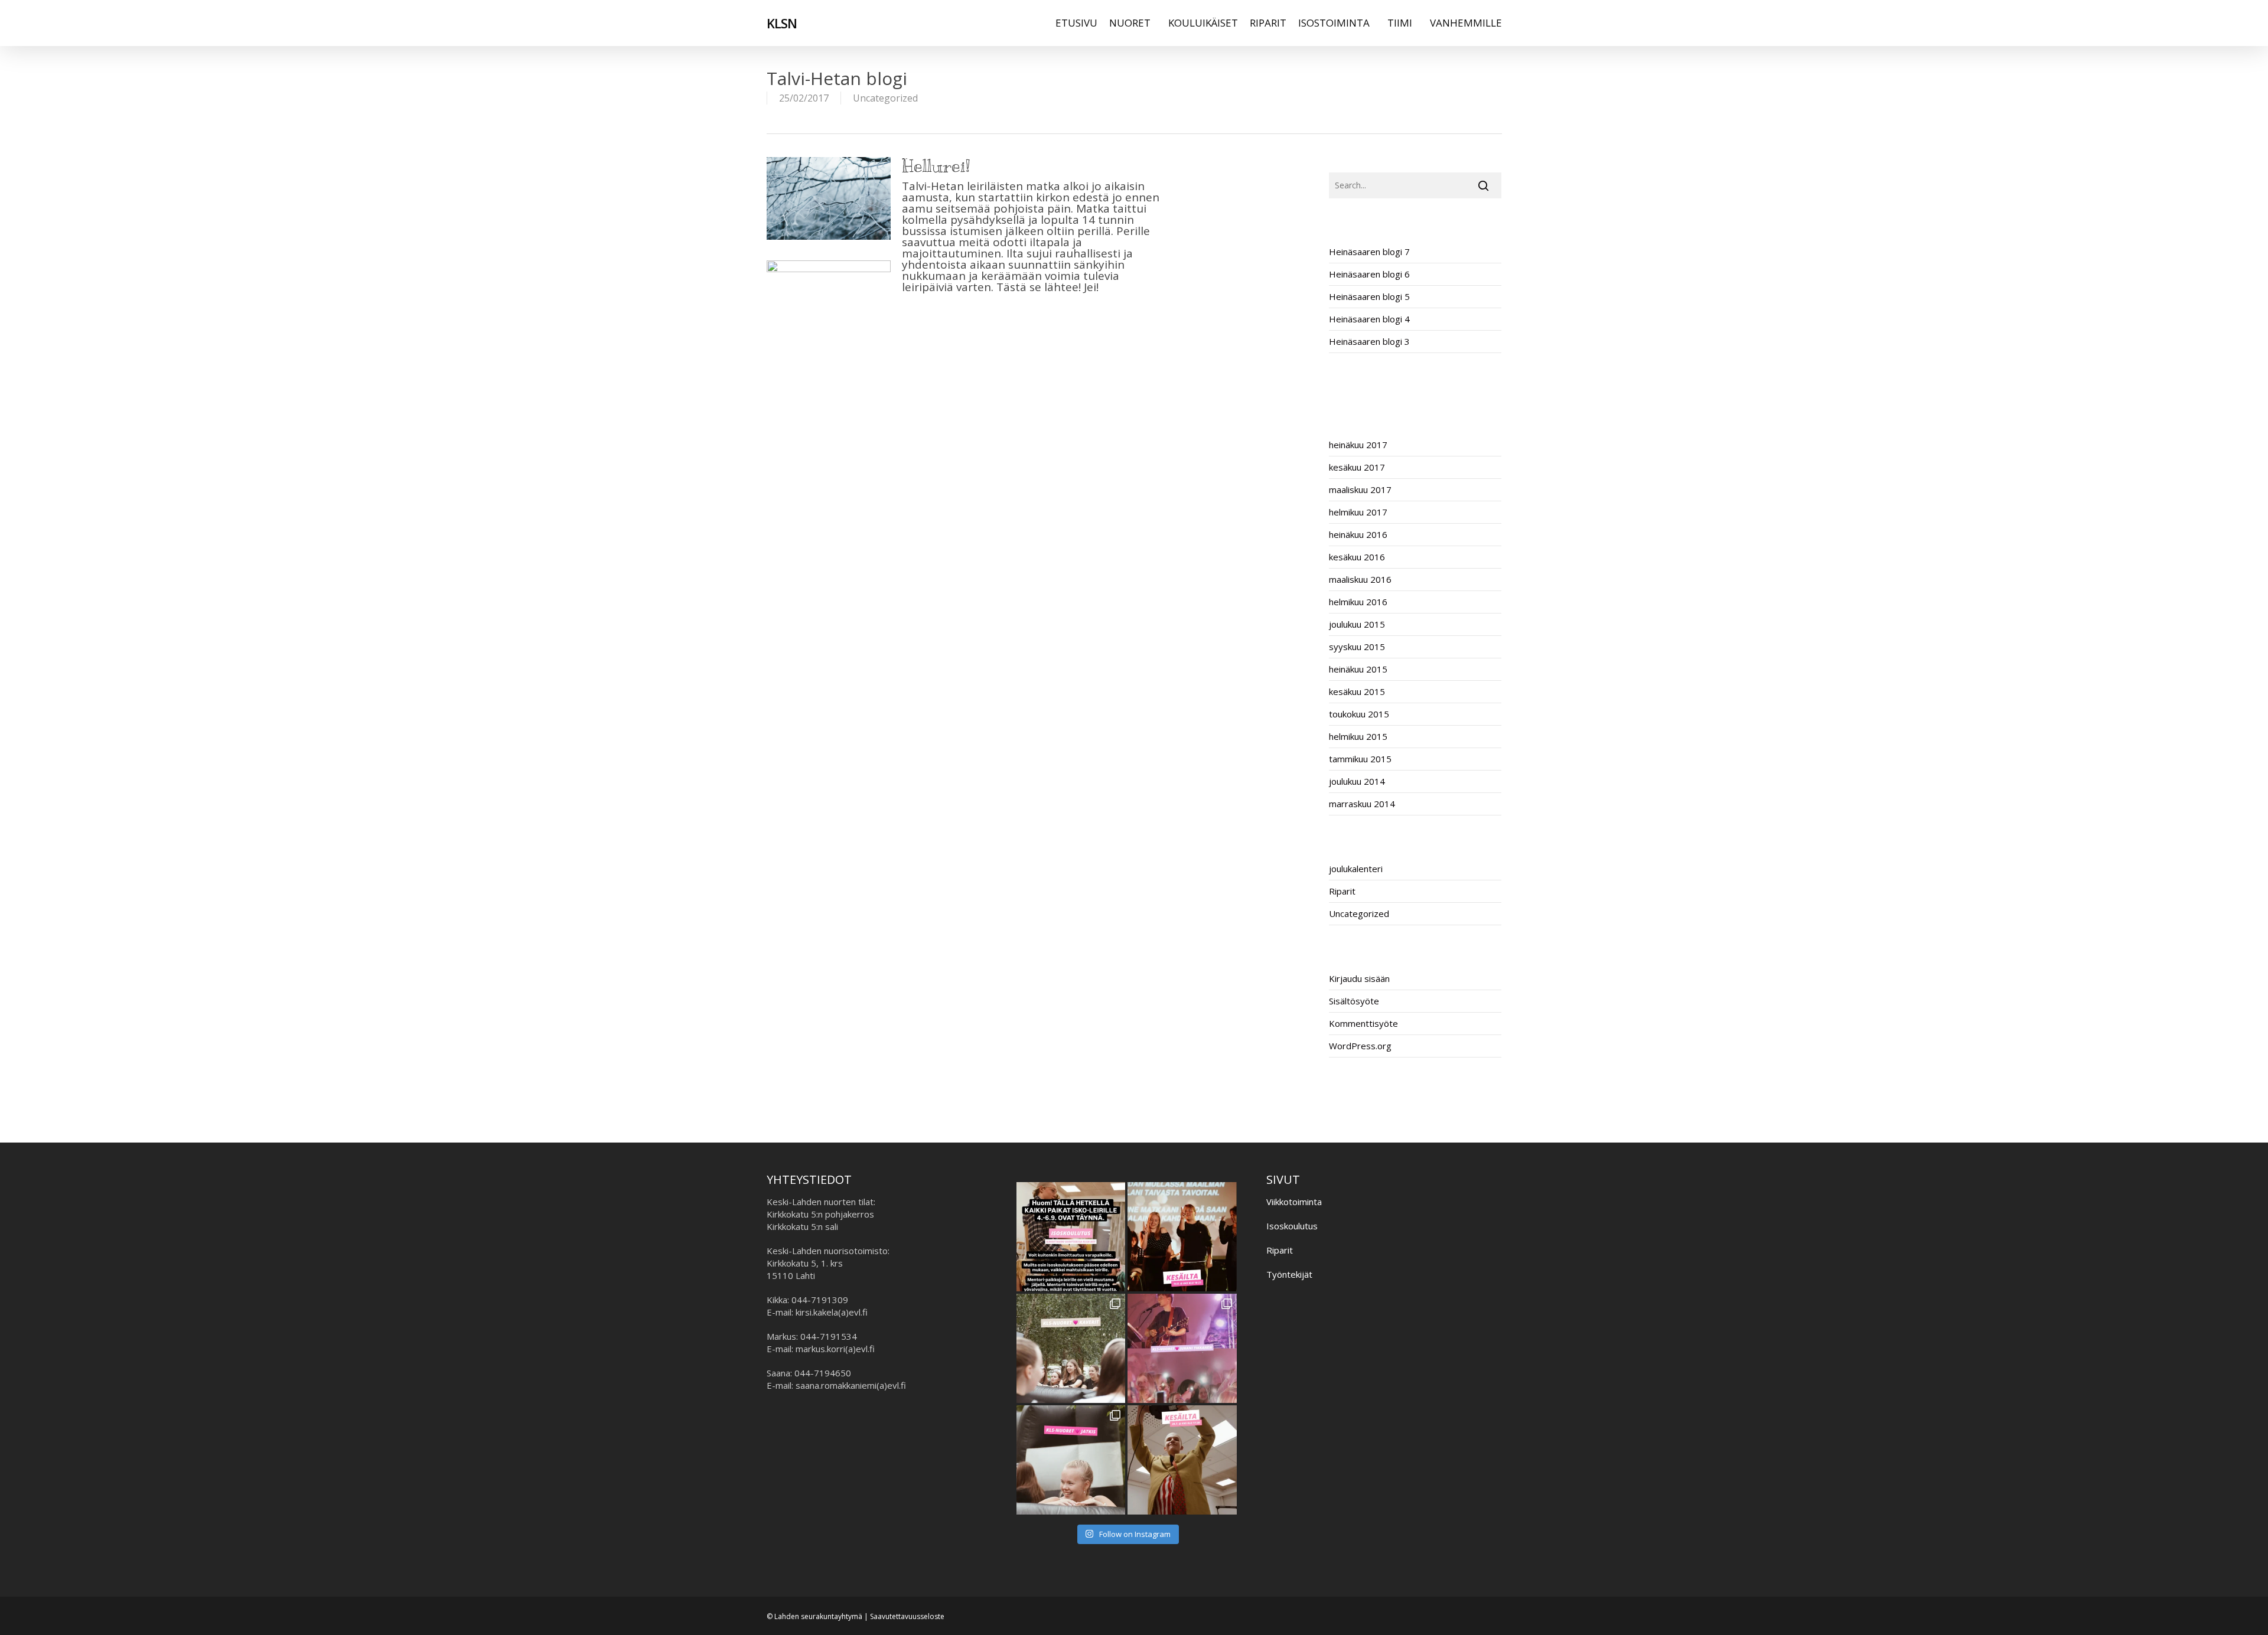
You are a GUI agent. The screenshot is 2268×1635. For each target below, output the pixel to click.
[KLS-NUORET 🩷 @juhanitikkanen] (1182, 1348)
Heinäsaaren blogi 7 (1369, 252)
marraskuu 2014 (1362, 804)
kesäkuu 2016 (1357, 557)
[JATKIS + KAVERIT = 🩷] (1071, 1348)
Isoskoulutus (1292, 1226)
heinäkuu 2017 (1358, 445)
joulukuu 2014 (1357, 781)
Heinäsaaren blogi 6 (1369, 274)
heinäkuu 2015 (1358, 669)
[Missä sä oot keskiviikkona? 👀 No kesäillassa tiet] (1182, 1460)
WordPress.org (1360, 1046)
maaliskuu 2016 (1360, 579)
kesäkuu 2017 (1357, 467)
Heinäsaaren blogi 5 (1369, 296)
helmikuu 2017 (1358, 512)
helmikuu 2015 (1358, 736)
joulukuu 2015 (1357, 624)
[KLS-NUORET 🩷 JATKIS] (1071, 1460)
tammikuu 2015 (1360, 759)
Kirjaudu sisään (1359, 978)
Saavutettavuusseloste (907, 1616)
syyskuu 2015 (1357, 647)
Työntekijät (1289, 1274)
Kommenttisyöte (1363, 1023)
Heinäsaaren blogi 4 (1369, 319)
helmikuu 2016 (1358, 602)
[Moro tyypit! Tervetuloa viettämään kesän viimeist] (1182, 1237)
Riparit (1342, 891)
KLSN (782, 23)
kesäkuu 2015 (1357, 691)
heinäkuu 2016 (1358, 534)
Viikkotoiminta (1294, 1202)
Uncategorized (885, 98)
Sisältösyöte (1354, 1001)
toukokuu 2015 (1359, 714)
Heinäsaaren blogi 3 (1369, 341)
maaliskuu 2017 (1360, 489)
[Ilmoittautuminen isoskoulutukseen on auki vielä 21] (1071, 1237)
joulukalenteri (1356, 869)
